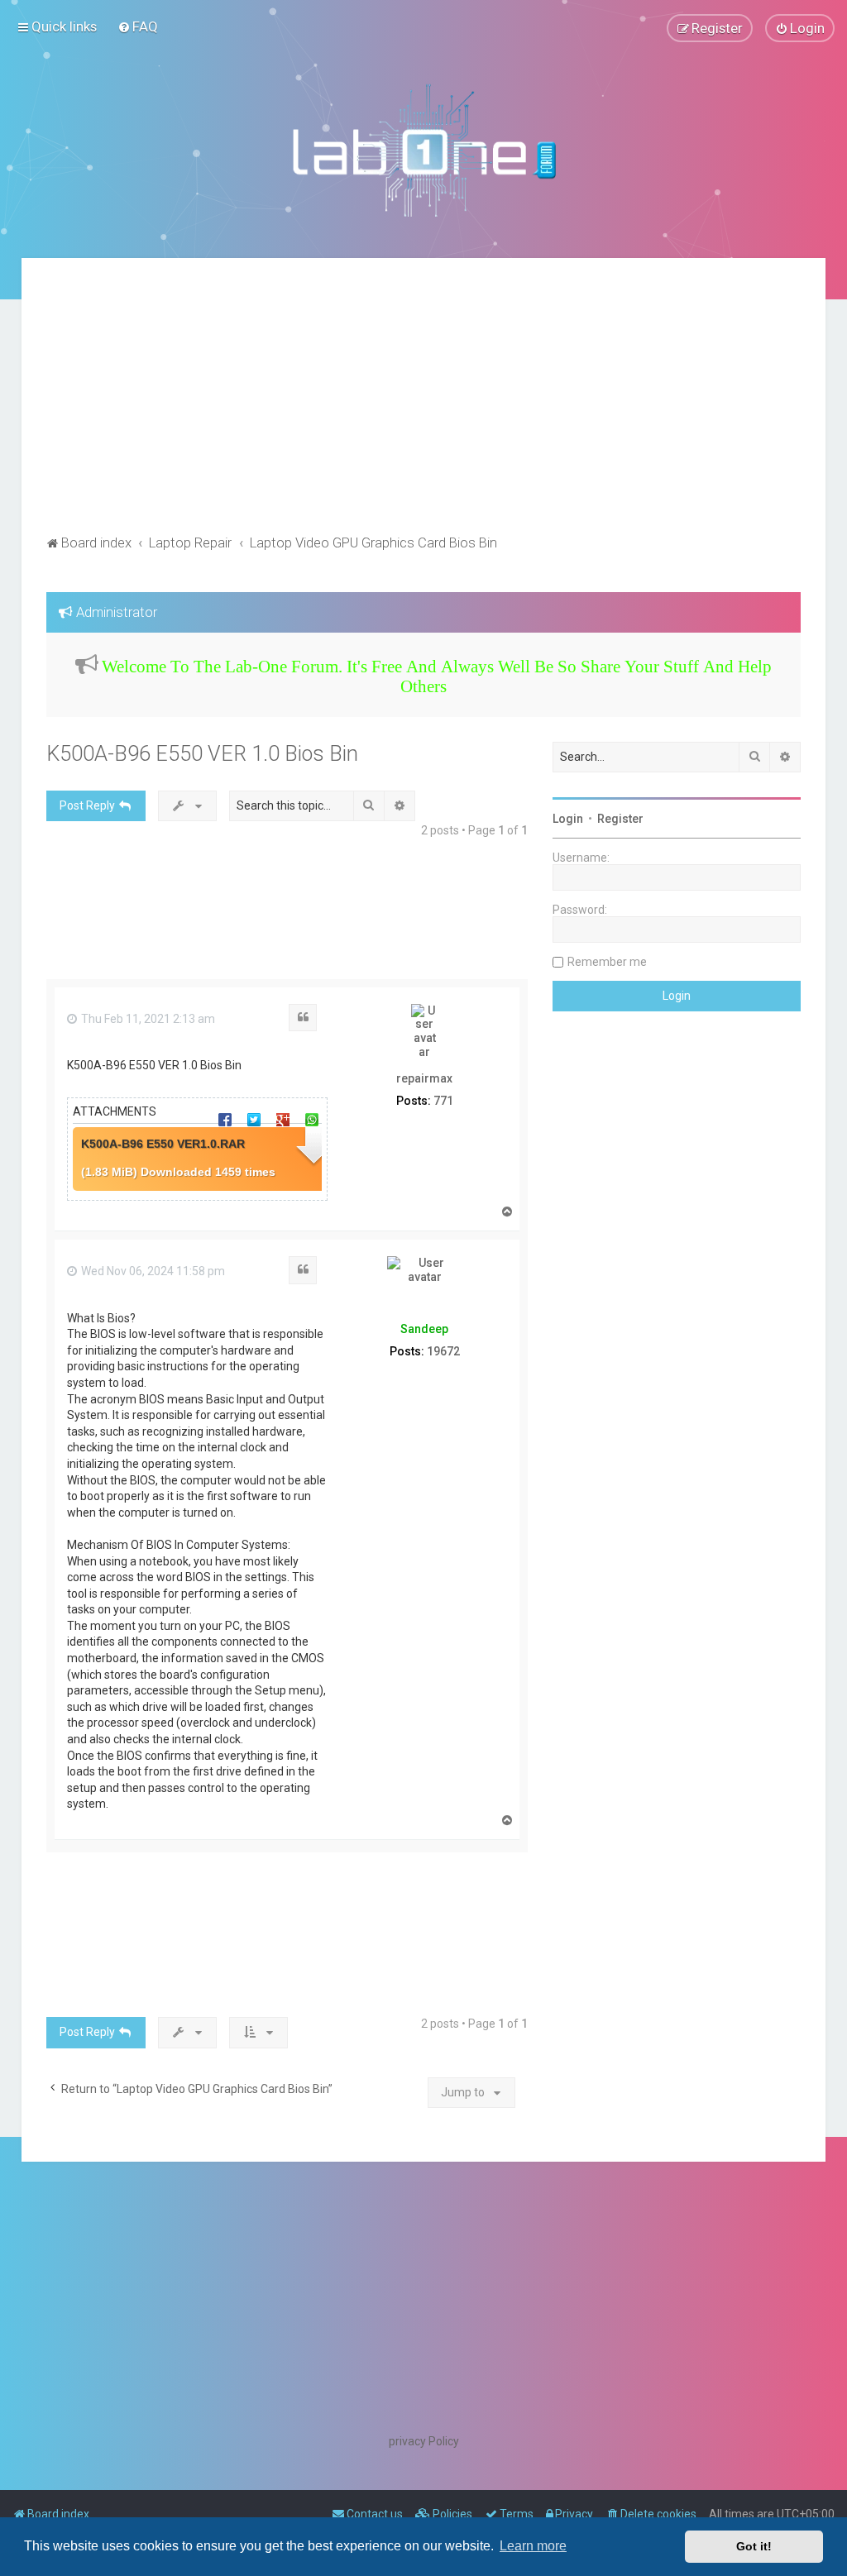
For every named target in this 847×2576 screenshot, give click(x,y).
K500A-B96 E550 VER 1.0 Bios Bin (202, 754)
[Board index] (423, 150)
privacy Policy (424, 2441)
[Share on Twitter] (254, 1119)
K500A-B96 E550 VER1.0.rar (163, 1144)
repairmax (424, 1078)
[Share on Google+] (283, 1119)
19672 (443, 1351)
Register (620, 819)
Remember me (607, 962)
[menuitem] (138, 26)
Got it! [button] (754, 2546)
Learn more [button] (533, 2546)
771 (443, 1101)
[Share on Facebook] (225, 1119)
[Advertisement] (424, 407)
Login (568, 819)
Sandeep (424, 1329)
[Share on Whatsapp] (312, 1119)
